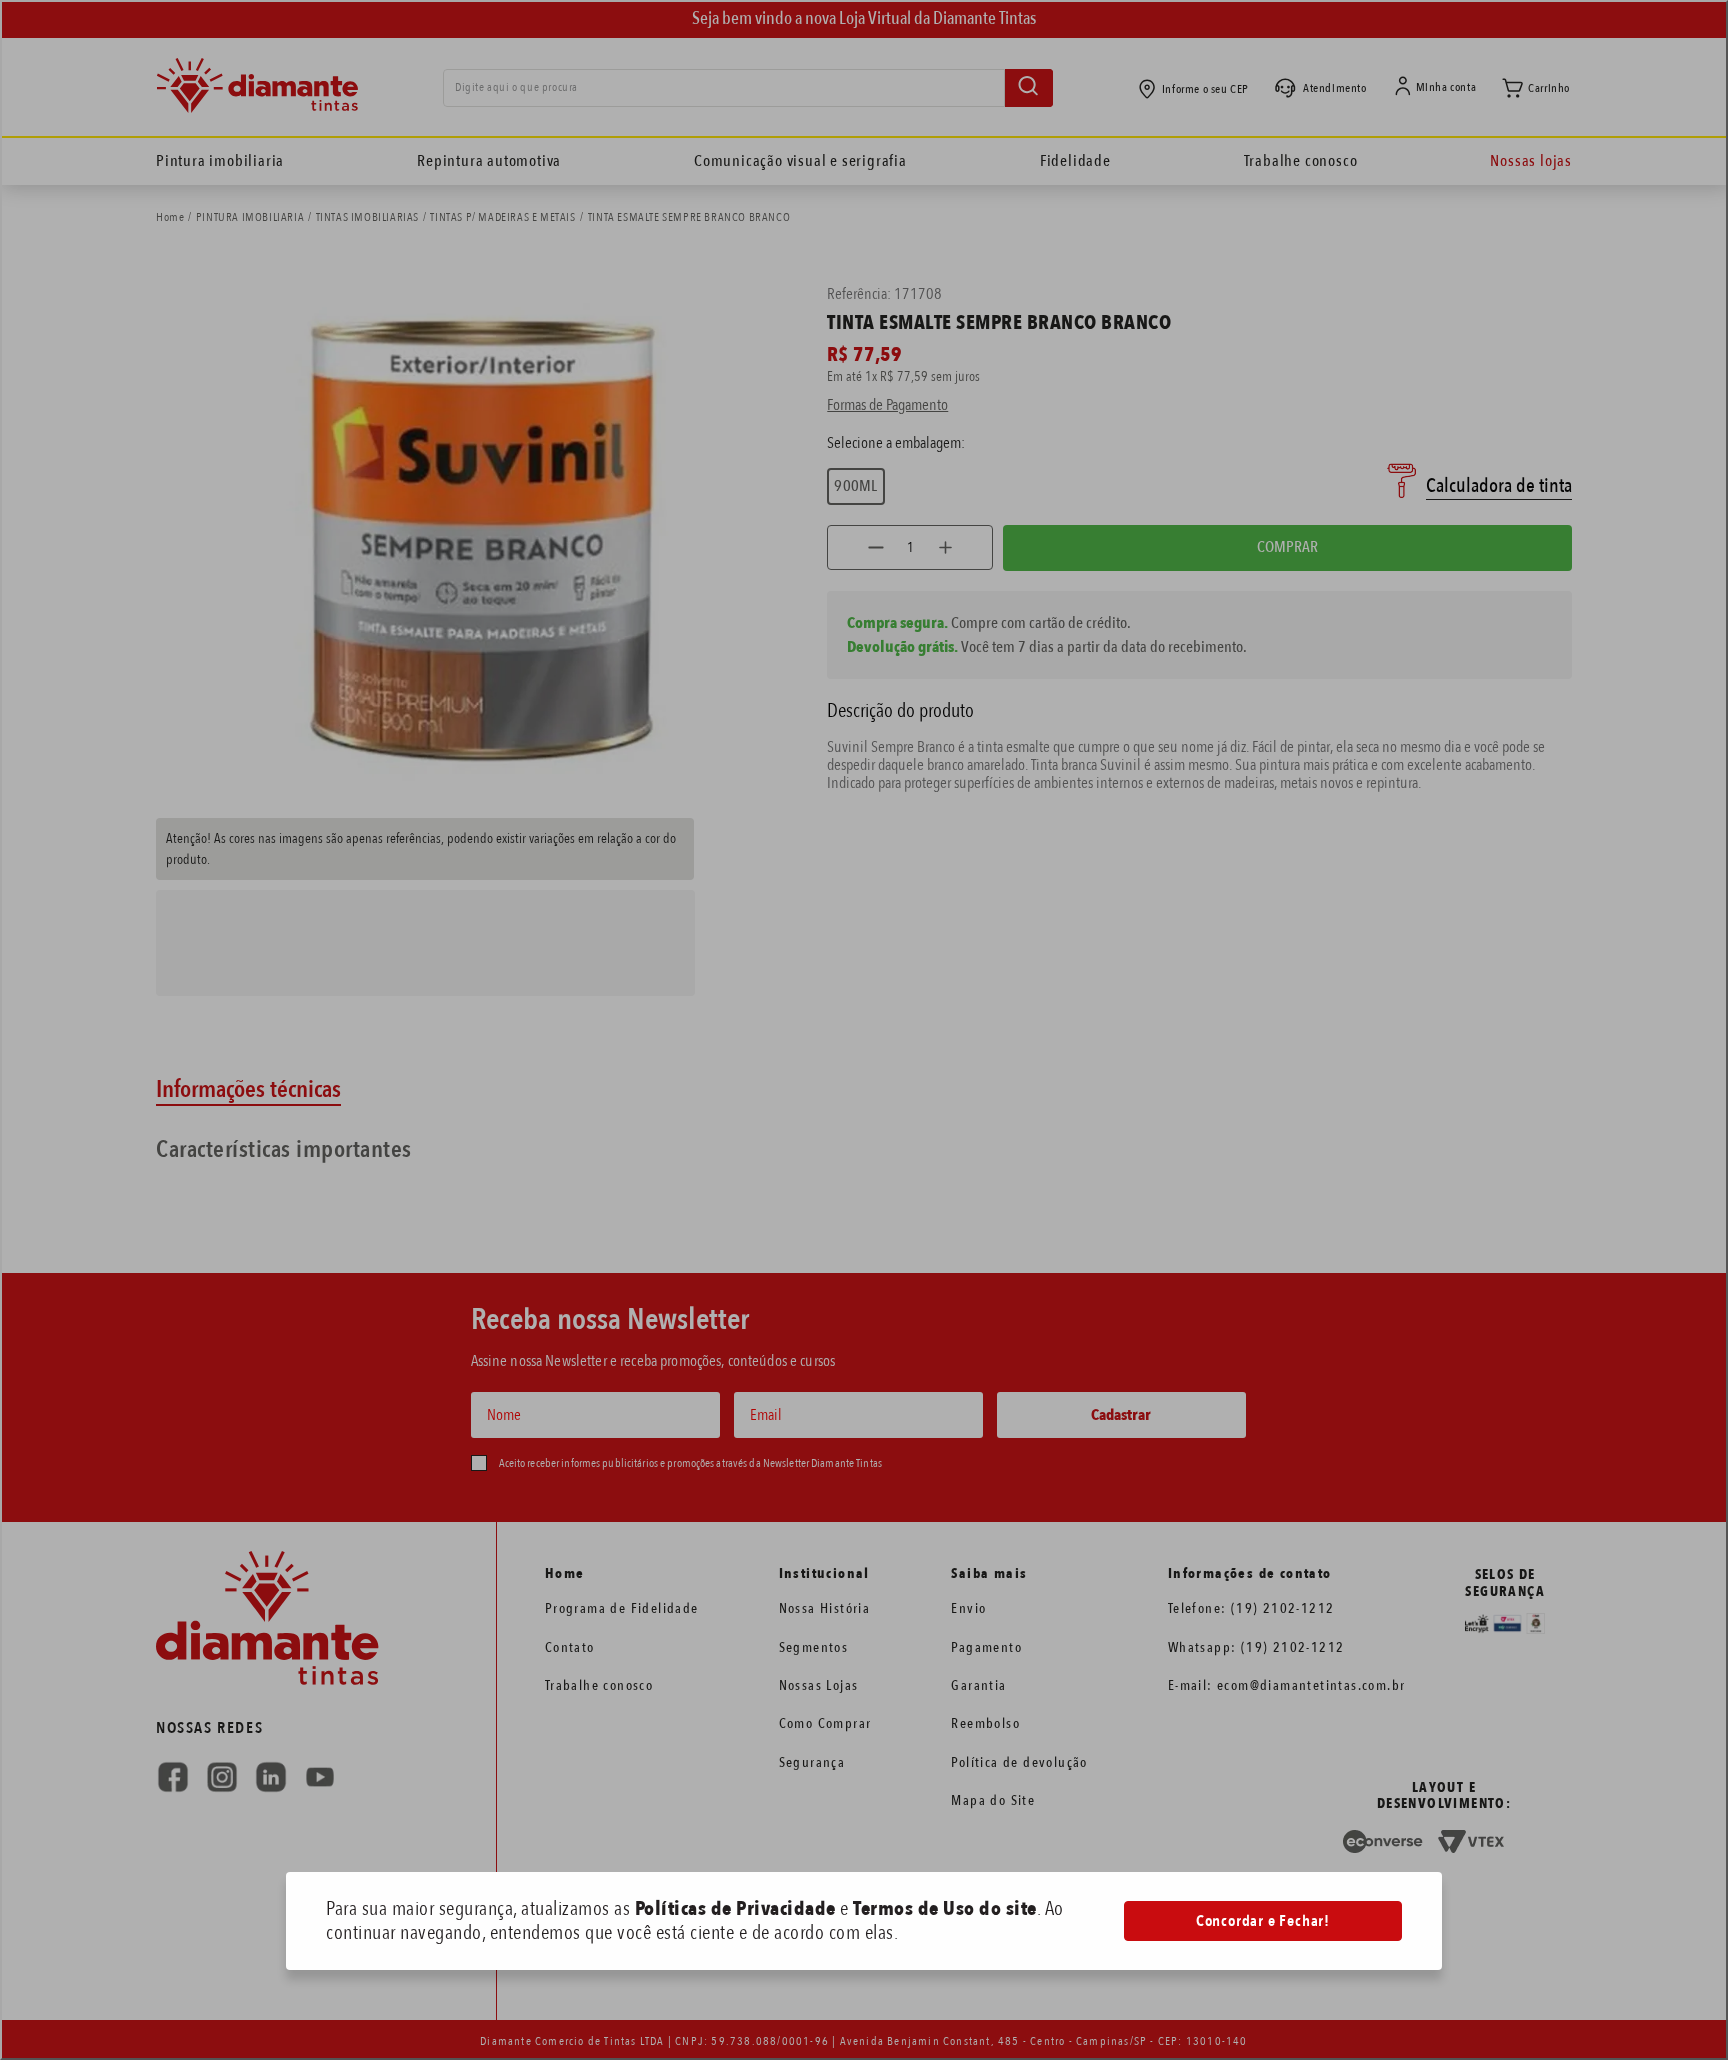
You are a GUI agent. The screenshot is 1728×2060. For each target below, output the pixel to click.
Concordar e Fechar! (1263, 1921)
